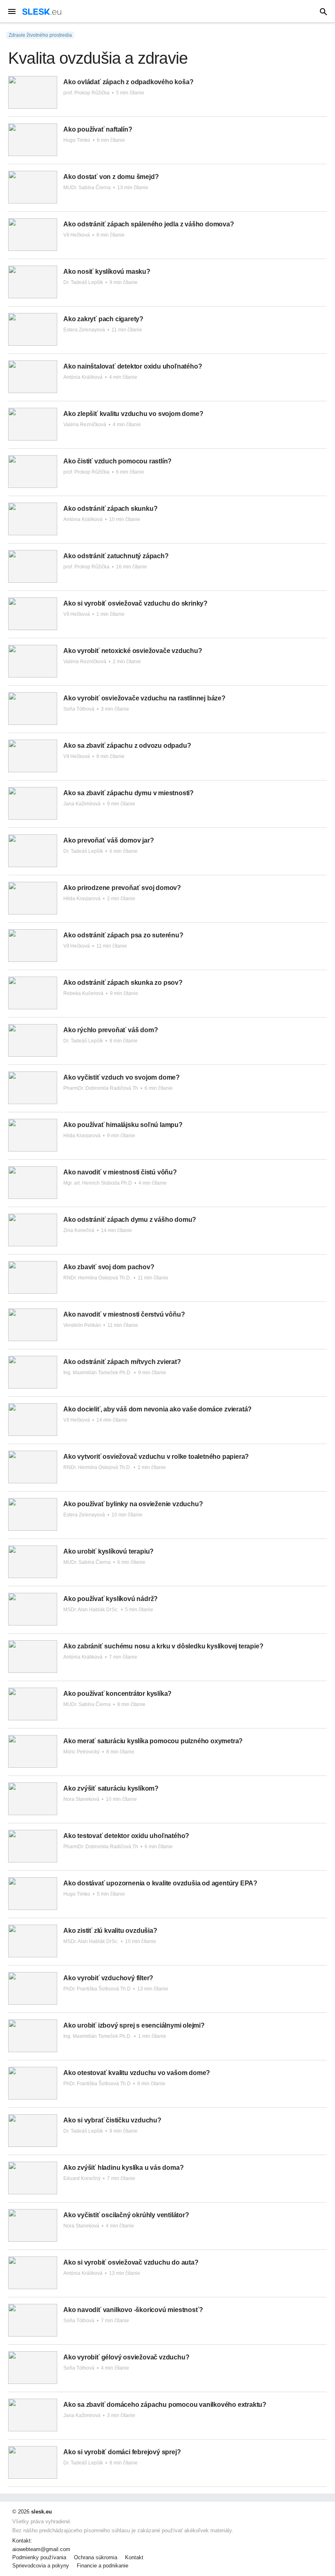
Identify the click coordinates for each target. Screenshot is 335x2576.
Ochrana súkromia (96, 2558)
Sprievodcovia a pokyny (41, 2566)
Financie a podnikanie (103, 2566)
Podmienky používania (39, 2558)
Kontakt (134, 2558)
